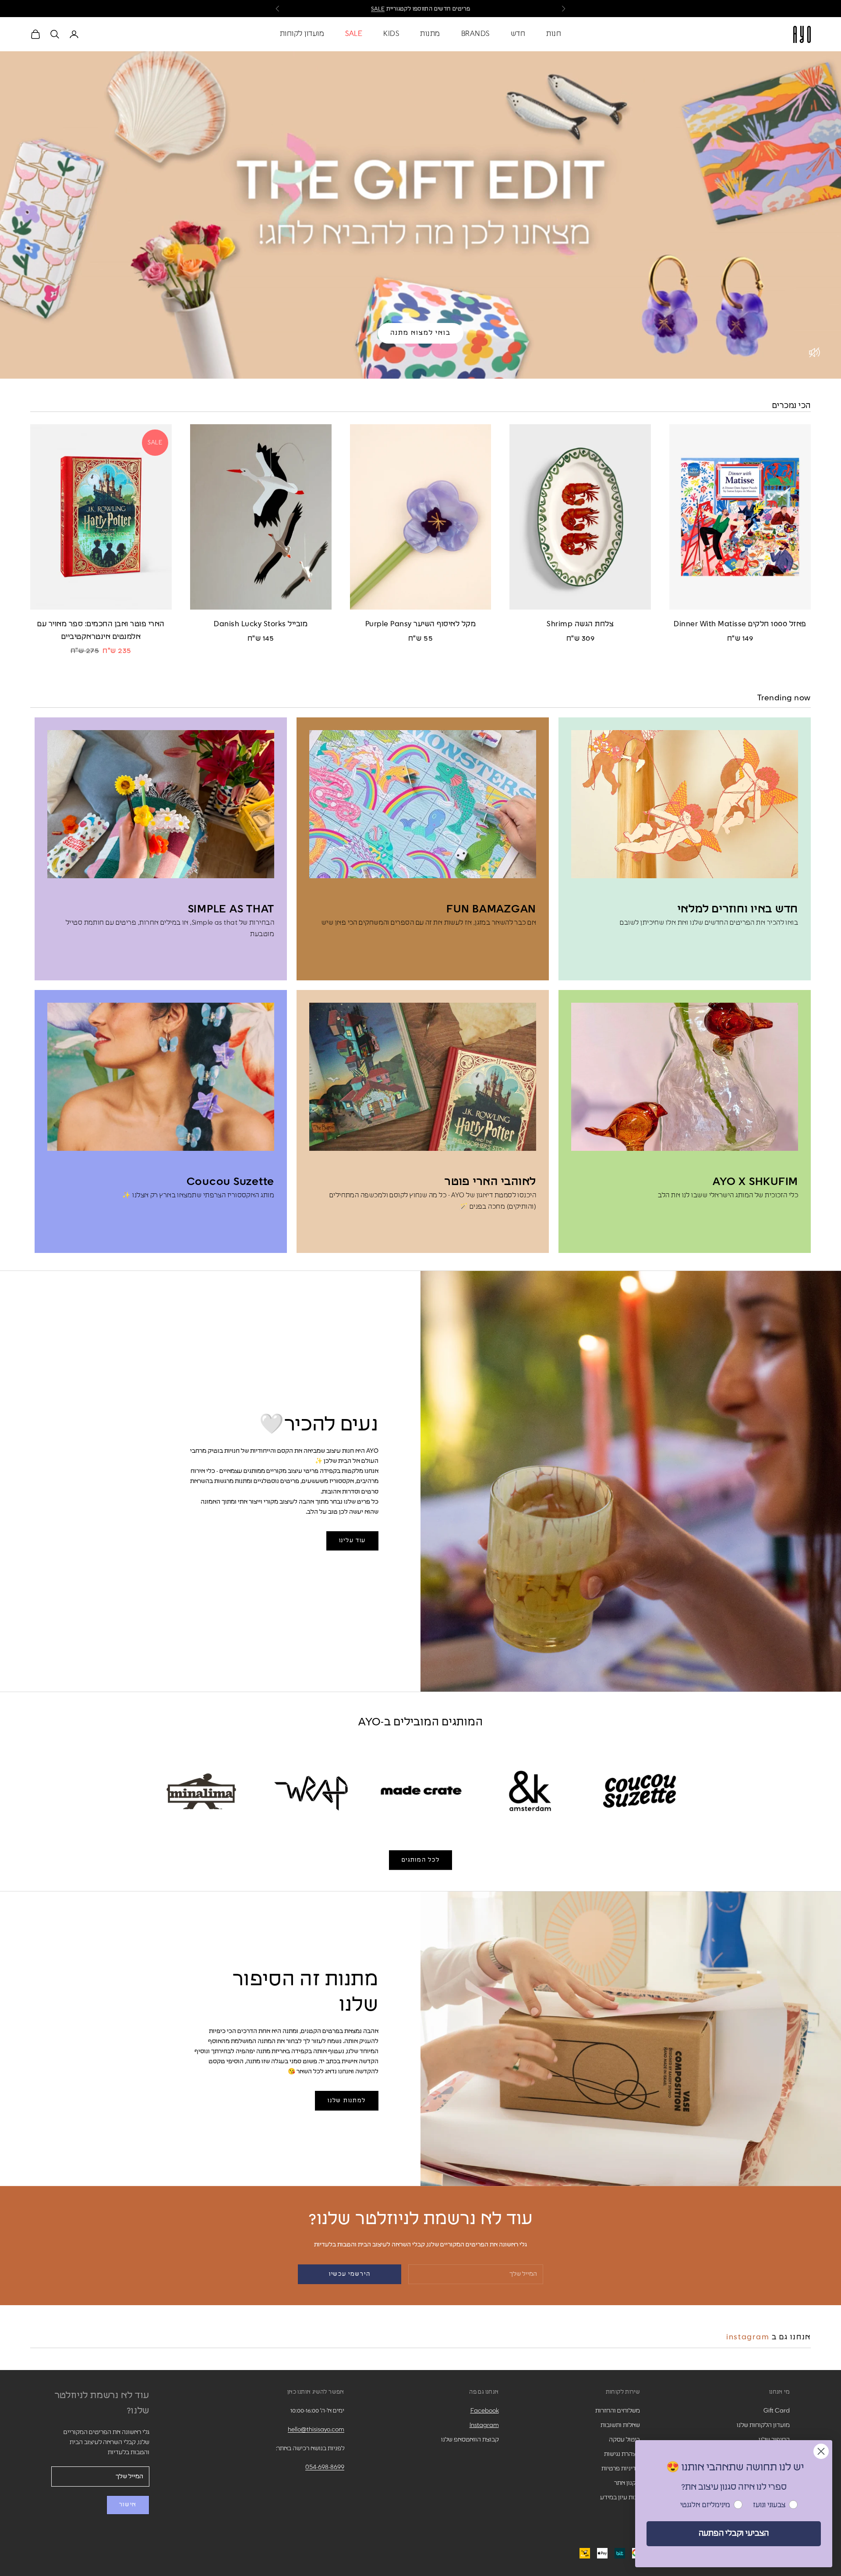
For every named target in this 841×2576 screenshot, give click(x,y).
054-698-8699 (325, 2467)
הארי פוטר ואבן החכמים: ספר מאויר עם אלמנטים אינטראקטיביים (101, 631)
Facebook (485, 2411)
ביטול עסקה (624, 2440)
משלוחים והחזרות (618, 2411)
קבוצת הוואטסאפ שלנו (470, 2440)
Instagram (748, 2337)
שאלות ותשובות (620, 2425)
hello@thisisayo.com (316, 2430)
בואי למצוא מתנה (420, 333)
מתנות (430, 34)
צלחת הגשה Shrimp (580, 624)
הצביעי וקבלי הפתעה (734, 2533)
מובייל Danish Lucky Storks (261, 624)
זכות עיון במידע (620, 2498)
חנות (554, 34)
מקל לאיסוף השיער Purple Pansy (421, 624)
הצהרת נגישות (622, 2454)
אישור (128, 2505)
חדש (518, 34)
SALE (354, 34)
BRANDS (475, 34)
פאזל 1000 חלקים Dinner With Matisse (740, 624)
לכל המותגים (421, 1860)
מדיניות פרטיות (621, 2469)
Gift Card (777, 2411)
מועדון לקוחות (302, 34)
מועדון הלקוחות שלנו (763, 2425)
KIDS (391, 34)
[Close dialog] (821, 2451)
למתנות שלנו (347, 2101)
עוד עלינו (352, 1541)
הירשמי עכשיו (350, 2274)
